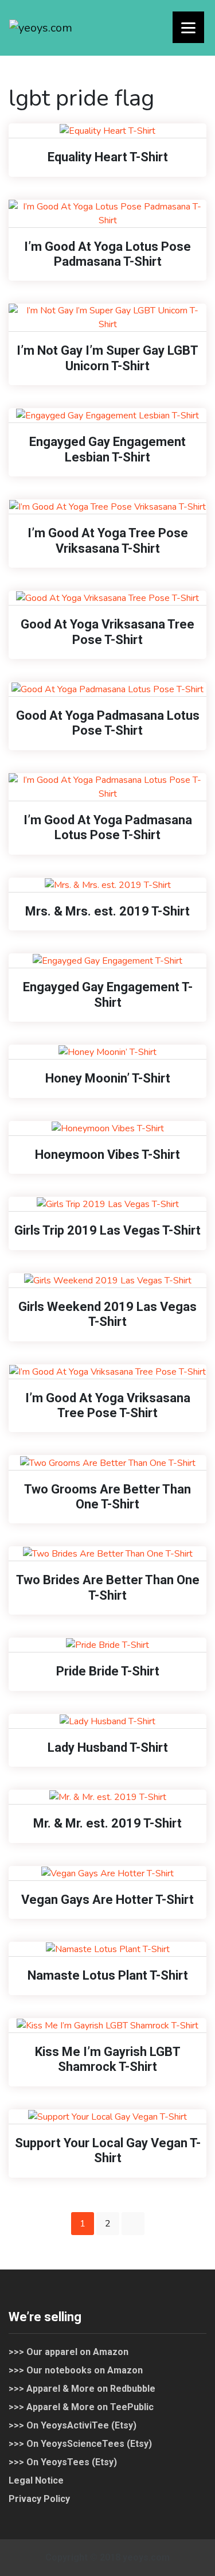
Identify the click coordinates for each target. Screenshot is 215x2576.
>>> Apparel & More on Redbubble (82, 2389)
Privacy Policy (39, 2499)
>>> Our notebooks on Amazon (76, 2370)
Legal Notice (36, 2480)
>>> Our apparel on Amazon (69, 2352)
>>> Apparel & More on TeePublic (81, 2407)
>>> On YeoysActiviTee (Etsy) (73, 2425)
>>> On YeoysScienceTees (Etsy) (80, 2444)
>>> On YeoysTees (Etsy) (63, 2462)
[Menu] (188, 27)
